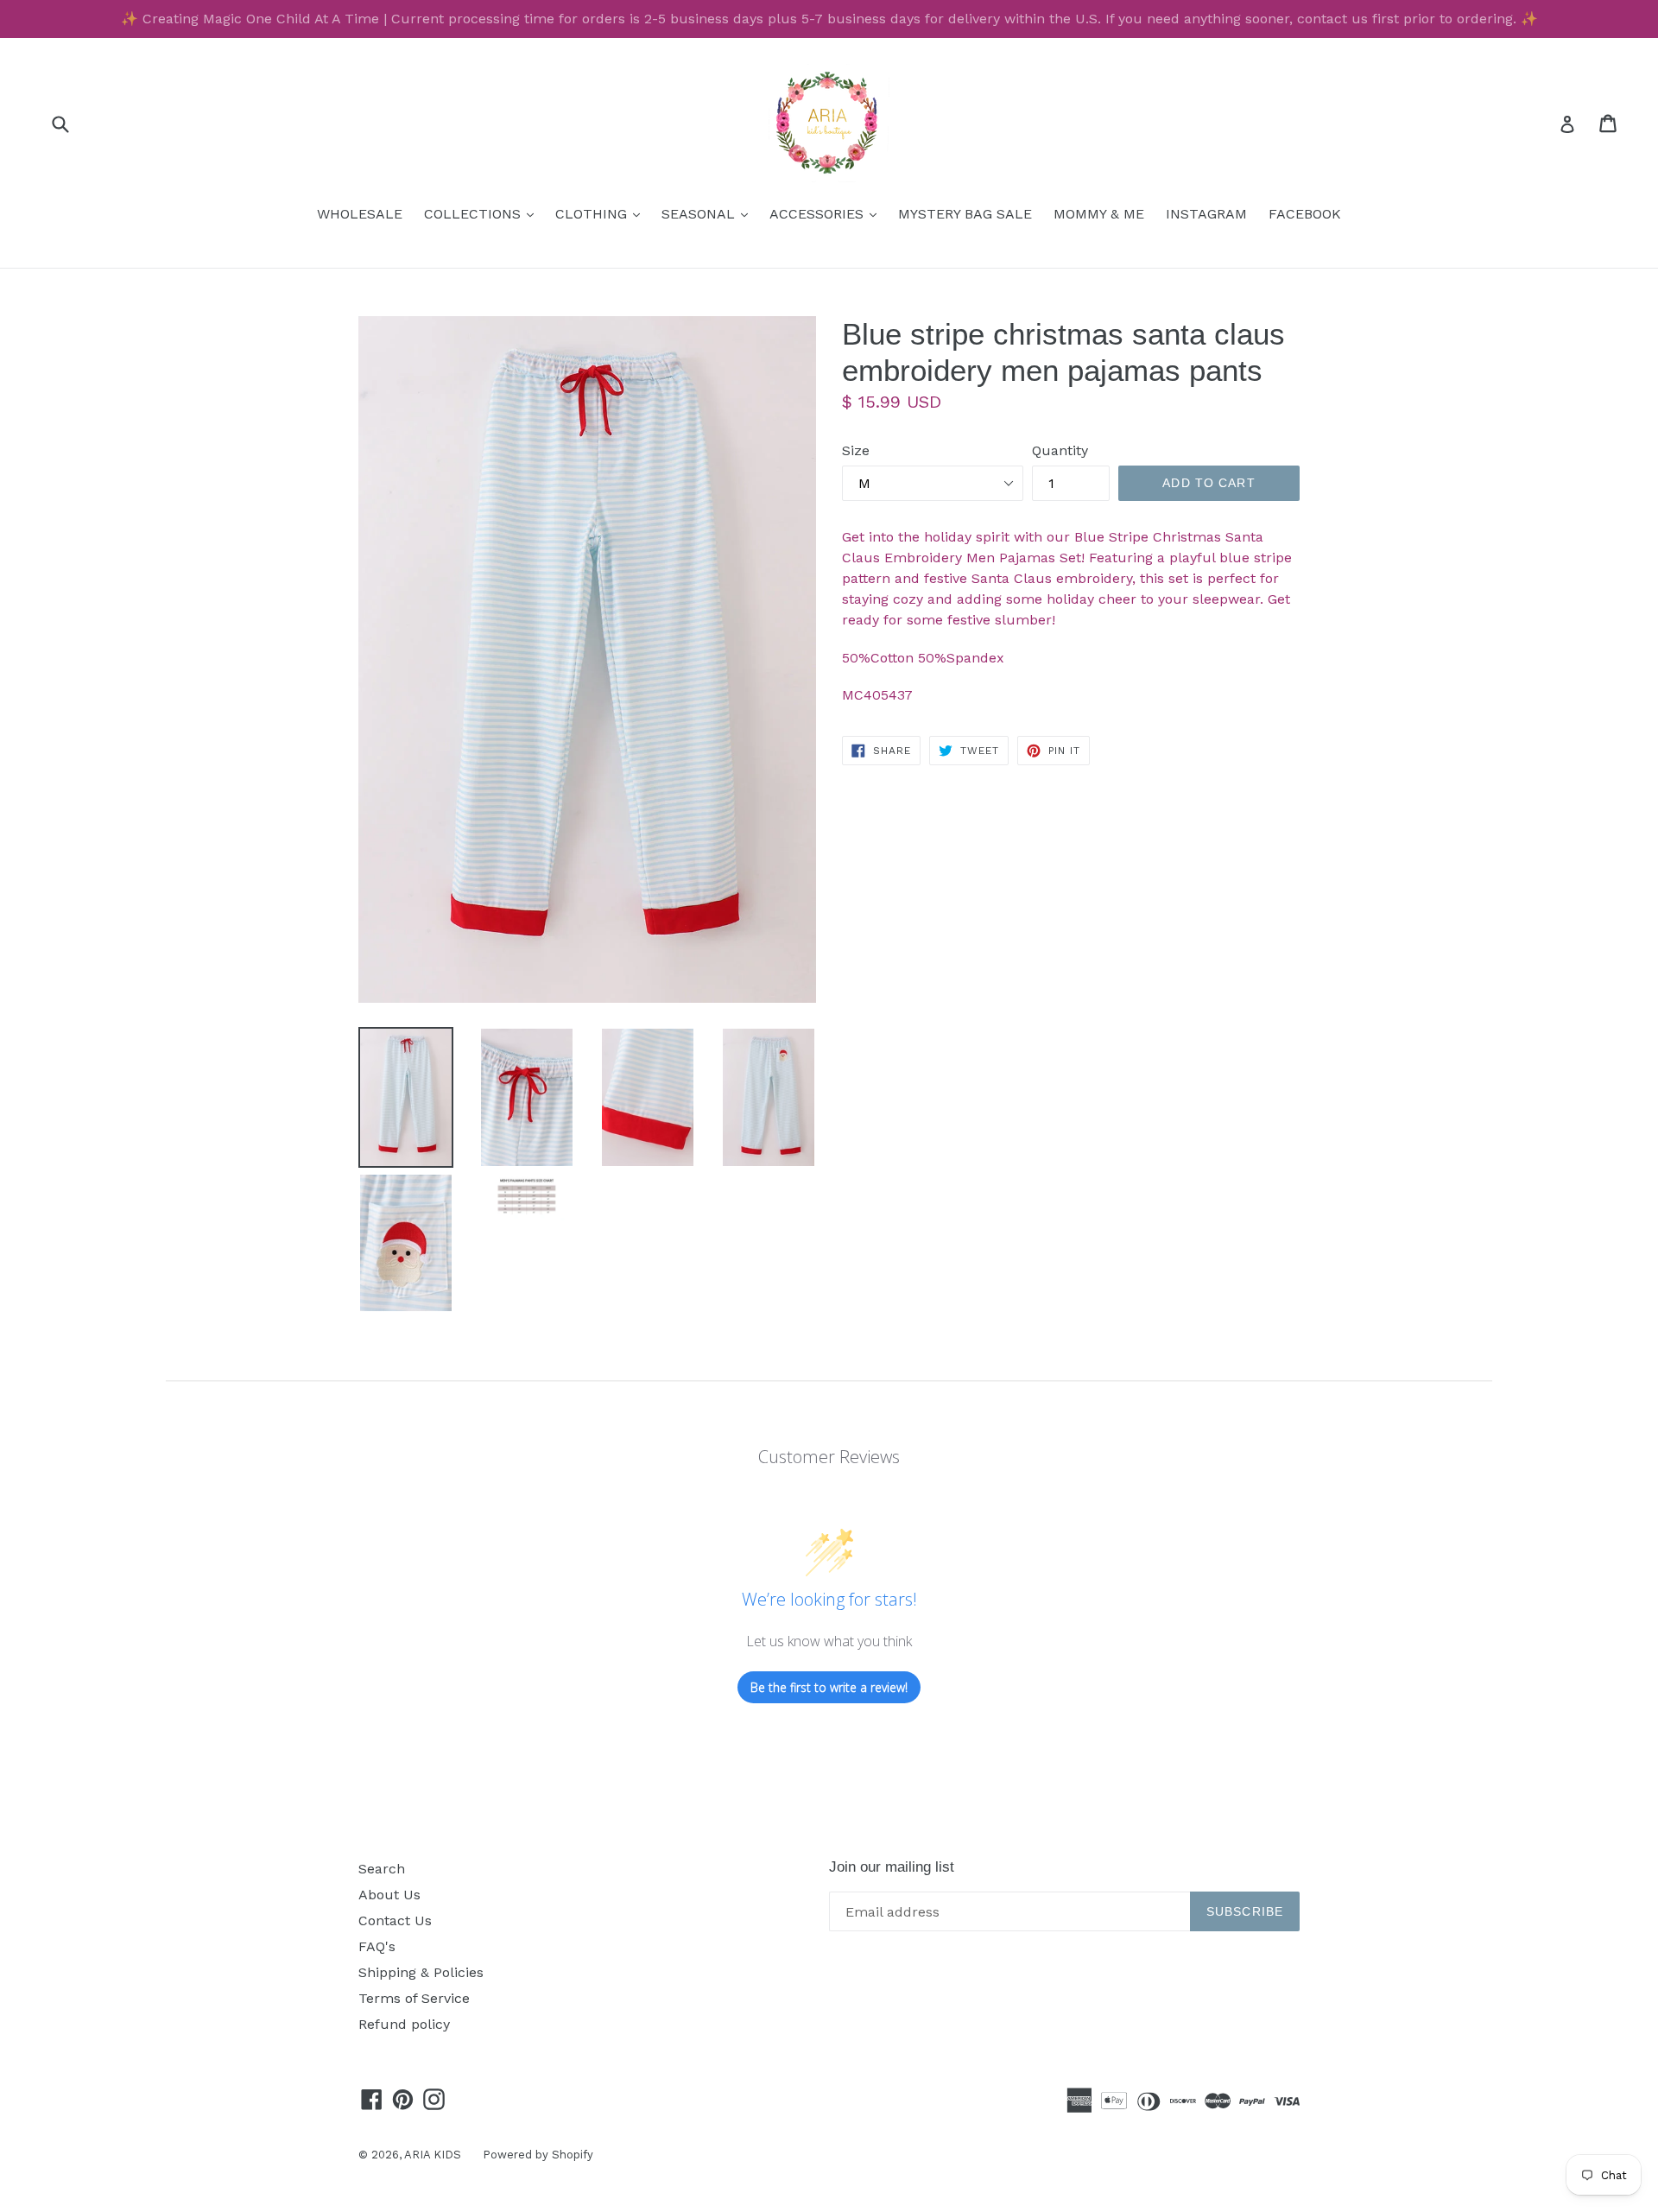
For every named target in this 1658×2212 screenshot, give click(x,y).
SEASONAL (709, 213)
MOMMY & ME (1099, 214)
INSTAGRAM (1206, 214)
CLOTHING (602, 213)
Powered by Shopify (538, 2155)
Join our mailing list (892, 1867)
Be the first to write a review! (829, 1687)
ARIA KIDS (433, 2155)
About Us (389, 1895)
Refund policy (404, 2024)
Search (382, 1869)
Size (856, 450)
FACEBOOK (1305, 214)
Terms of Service (414, 1998)
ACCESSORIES (827, 213)
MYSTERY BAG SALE (965, 214)
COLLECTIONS (483, 213)
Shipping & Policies (421, 1972)
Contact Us (395, 1920)
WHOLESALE (360, 214)
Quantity (1060, 450)
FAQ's (377, 1946)
